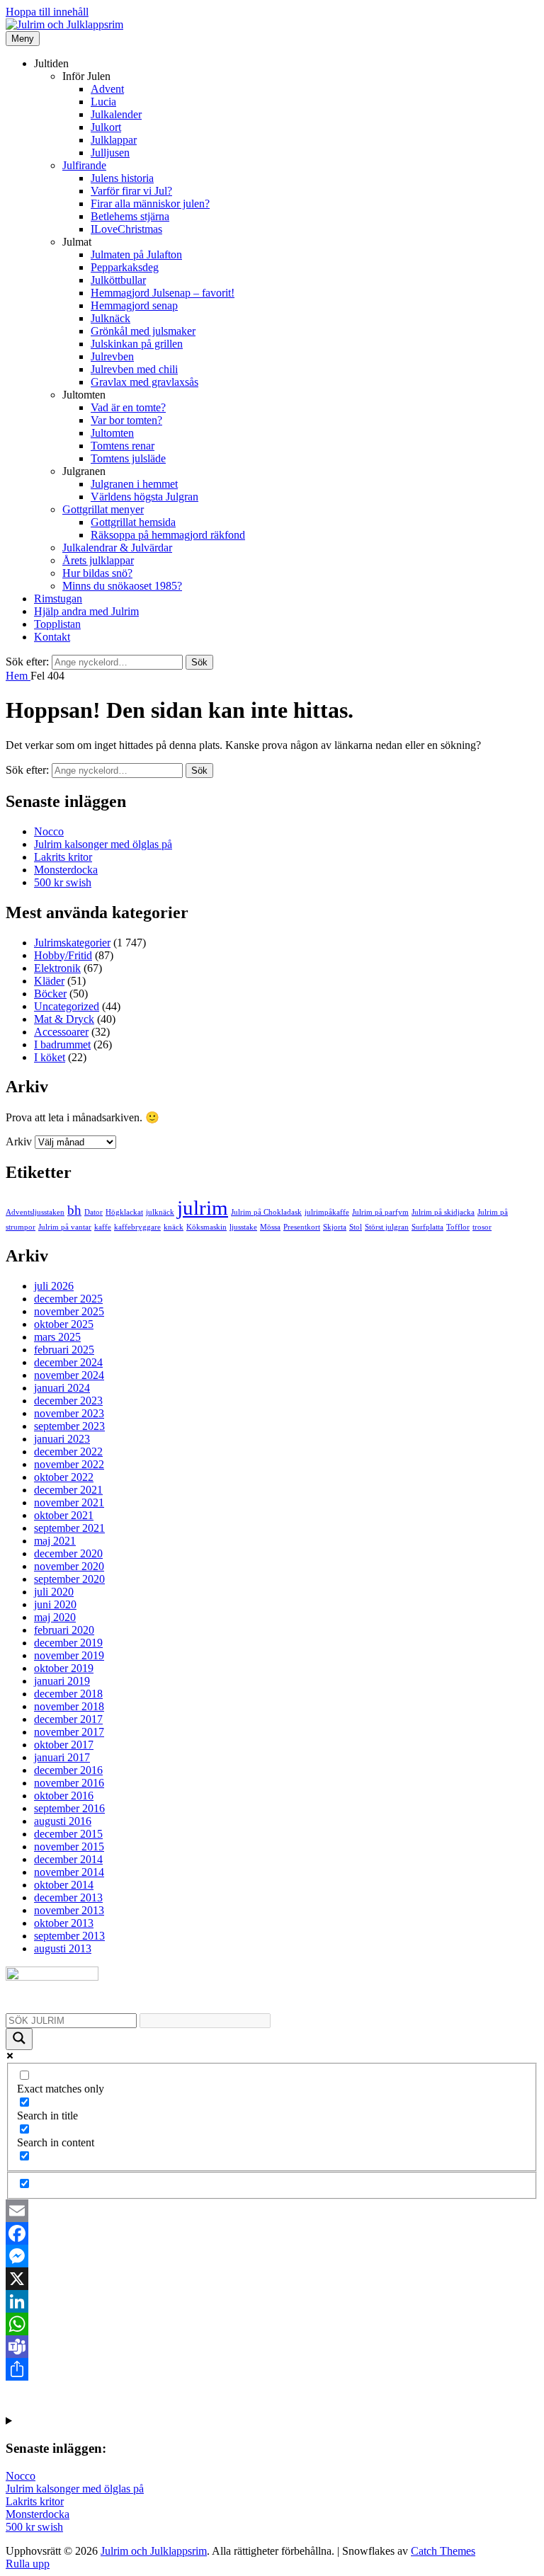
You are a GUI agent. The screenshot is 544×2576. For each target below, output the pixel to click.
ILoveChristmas (126, 229)
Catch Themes (443, 2551)
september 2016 (69, 1808)
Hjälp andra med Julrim (86, 611)
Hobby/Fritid (63, 955)
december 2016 (68, 1770)
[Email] (272, 2211)
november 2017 (69, 1732)
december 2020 (68, 1553)
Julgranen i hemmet (134, 484)
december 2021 (68, 1490)
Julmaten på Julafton (136, 254)
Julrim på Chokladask (266, 1212)
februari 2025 (64, 1350)
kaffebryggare (137, 1227)
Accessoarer (61, 1032)
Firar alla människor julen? (150, 204)
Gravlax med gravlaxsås (144, 382)
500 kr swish (63, 882)
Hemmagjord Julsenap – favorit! (163, 293)
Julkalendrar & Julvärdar (117, 548)
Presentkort (302, 1227)
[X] (272, 2279)
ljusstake (243, 1227)
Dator (93, 1212)
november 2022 (69, 1464)
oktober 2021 (64, 1515)
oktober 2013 (64, 1923)
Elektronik (57, 968)
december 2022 (68, 1452)
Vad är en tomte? (128, 407)
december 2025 (68, 1299)
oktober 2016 (64, 1796)
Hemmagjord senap (134, 305)
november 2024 (69, 1375)
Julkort (106, 127)
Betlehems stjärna (130, 216)
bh (74, 1210)
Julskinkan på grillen (137, 344)
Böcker (50, 994)
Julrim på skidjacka (443, 1212)
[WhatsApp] (272, 2324)
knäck (174, 1227)
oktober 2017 (64, 1745)
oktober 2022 (64, 1477)
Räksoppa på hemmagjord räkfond (168, 535)
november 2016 (69, 1783)
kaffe (103, 1227)
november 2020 (69, 1566)
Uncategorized (67, 1006)
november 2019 (69, 1655)
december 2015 (68, 1834)
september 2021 (69, 1528)
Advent (107, 89)
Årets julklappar (98, 560)
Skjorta (335, 1227)
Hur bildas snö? (97, 573)
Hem (18, 676)
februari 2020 (64, 1630)
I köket (50, 1057)
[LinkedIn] (272, 2301)
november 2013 (69, 1910)
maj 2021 (55, 1541)
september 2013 (69, 1936)
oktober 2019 (64, 1668)
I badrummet (62, 1044)
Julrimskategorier (72, 943)
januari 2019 (62, 1681)
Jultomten (112, 433)
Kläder (49, 981)
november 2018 (69, 1706)
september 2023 (69, 1426)
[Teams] (272, 2347)
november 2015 (69, 1847)
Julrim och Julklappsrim (154, 2551)
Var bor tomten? (126, 420)
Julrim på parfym (380, 1212)
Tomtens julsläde (128, 458)
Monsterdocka (66, 870)
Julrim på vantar (65, 1227)
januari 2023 (62, 1439)
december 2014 (68, 1859)
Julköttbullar (118, 280)
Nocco (49, 831)
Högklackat (124, 1212)
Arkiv (19, 1141)
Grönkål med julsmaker (143, 331)
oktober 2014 (64, 1885)
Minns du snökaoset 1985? (122, 586)
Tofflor (458, 1227)
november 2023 (69, 1413)
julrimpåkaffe (327, 1212)
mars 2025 (57, 1337)
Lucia (103, 102)
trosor (482, 1227)
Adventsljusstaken (35, 1212)
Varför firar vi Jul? (131, 191)
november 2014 (69, 1872)
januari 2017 (62, 1757)
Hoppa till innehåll (47, 12)
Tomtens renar (123, 446)
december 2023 (68, 1401)
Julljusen (110, 153)
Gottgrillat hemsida (133, 522)
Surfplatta (427, 1227)
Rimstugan (58, 599)
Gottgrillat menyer (103, 509)
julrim (203, 1208)
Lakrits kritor (63, 857)
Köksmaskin (206, 1227)
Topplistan (57, 624)
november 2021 (69, 1502)
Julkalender (116, 114)
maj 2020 (55, 1617)
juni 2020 (55, 1604)
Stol (356, 1227)
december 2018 (68, 1694)
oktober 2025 (64, 1324)
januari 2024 (62, 1388)
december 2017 (68, 1719)
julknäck (160, 1212)
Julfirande (84, 165)
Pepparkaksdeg (125, 267)
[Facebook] (272, 2233)
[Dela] (272, 2369)
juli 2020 (54, 1592)
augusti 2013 (63, 1948)
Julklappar (114, 140)
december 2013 (68, 1897)
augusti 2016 (63, 1821)
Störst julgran (387, 1227)
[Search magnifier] (19, 2039)
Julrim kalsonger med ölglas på (103, 844)
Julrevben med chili (134, 369)
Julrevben (112, 356)
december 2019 (68, 1643)
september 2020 (69, 1579)
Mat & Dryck (64, 1019)
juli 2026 (54, 1286)
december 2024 (68, 1362)
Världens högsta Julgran (144, 497)
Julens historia (122, 178)
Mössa (270, 1227)
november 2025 (69, 1311)
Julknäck (110, 318)
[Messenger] (272, 2256)
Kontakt (52, 637)
